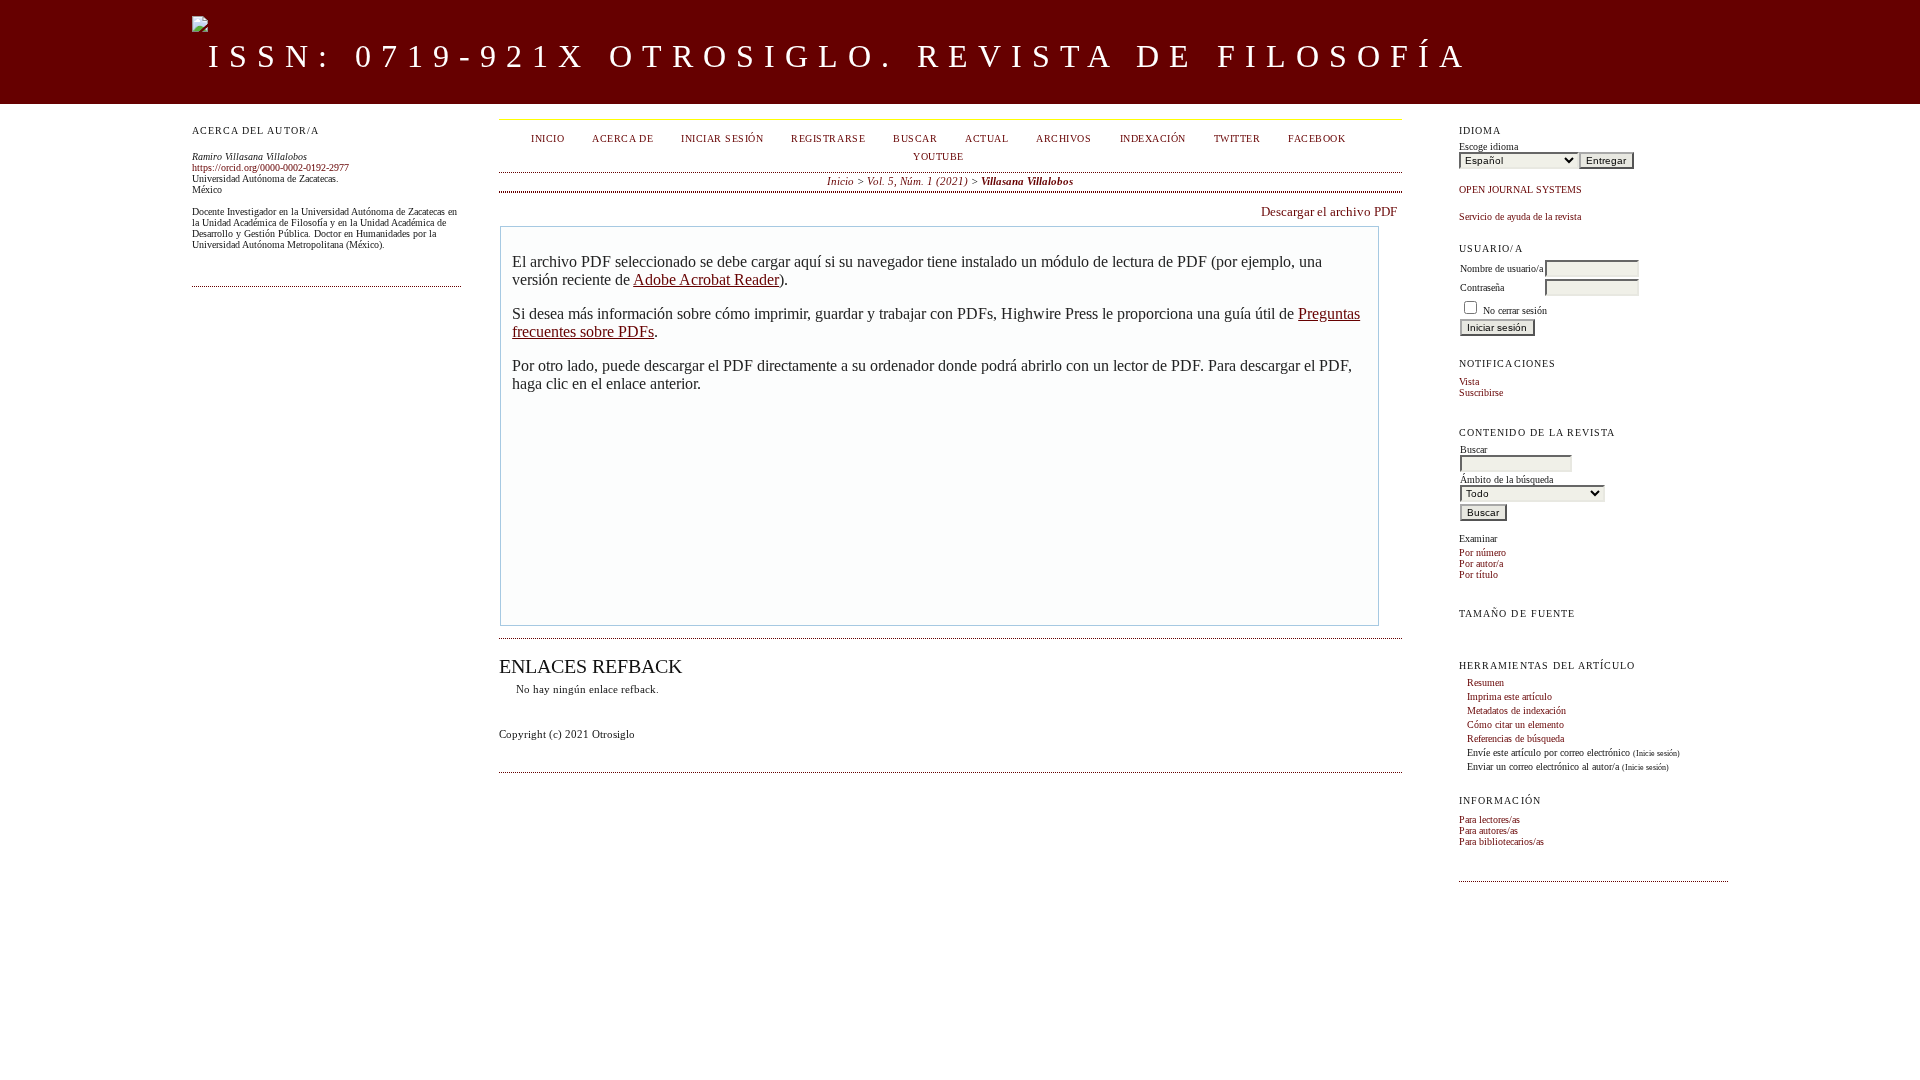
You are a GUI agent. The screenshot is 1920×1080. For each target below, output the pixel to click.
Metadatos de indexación (1516, 710)
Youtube (938, 156)
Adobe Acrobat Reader (706, 279)
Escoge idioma (1488, 146)
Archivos (1063, 138)
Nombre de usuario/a (1501, 268)
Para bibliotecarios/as (1501, 841)
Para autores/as (1488, 830)
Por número (1482, 552)
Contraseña (1482, 287)
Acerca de (622, 138)
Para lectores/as (1489, 819)
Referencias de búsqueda (1515, 738)
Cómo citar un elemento (1515, 724)
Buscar (915, 138)
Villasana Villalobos (1027, 181)
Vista (1469, 381)
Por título (1478, 574)
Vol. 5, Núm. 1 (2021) (917, 181)
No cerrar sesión (1515, 310)
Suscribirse (1481, 392)
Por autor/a (1481, 563)
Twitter (1237, 138)
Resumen (1485, 682)
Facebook (1316, 138)
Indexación (1153, 138)
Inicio (547, 138)
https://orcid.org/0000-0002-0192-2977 (270, 167)
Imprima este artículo (1509, 696)
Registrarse (828, 138)
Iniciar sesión (722, 138)
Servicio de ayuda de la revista (1520, 216)
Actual (986, 138)
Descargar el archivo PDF (1329, 211)
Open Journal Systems (1520, 189)
